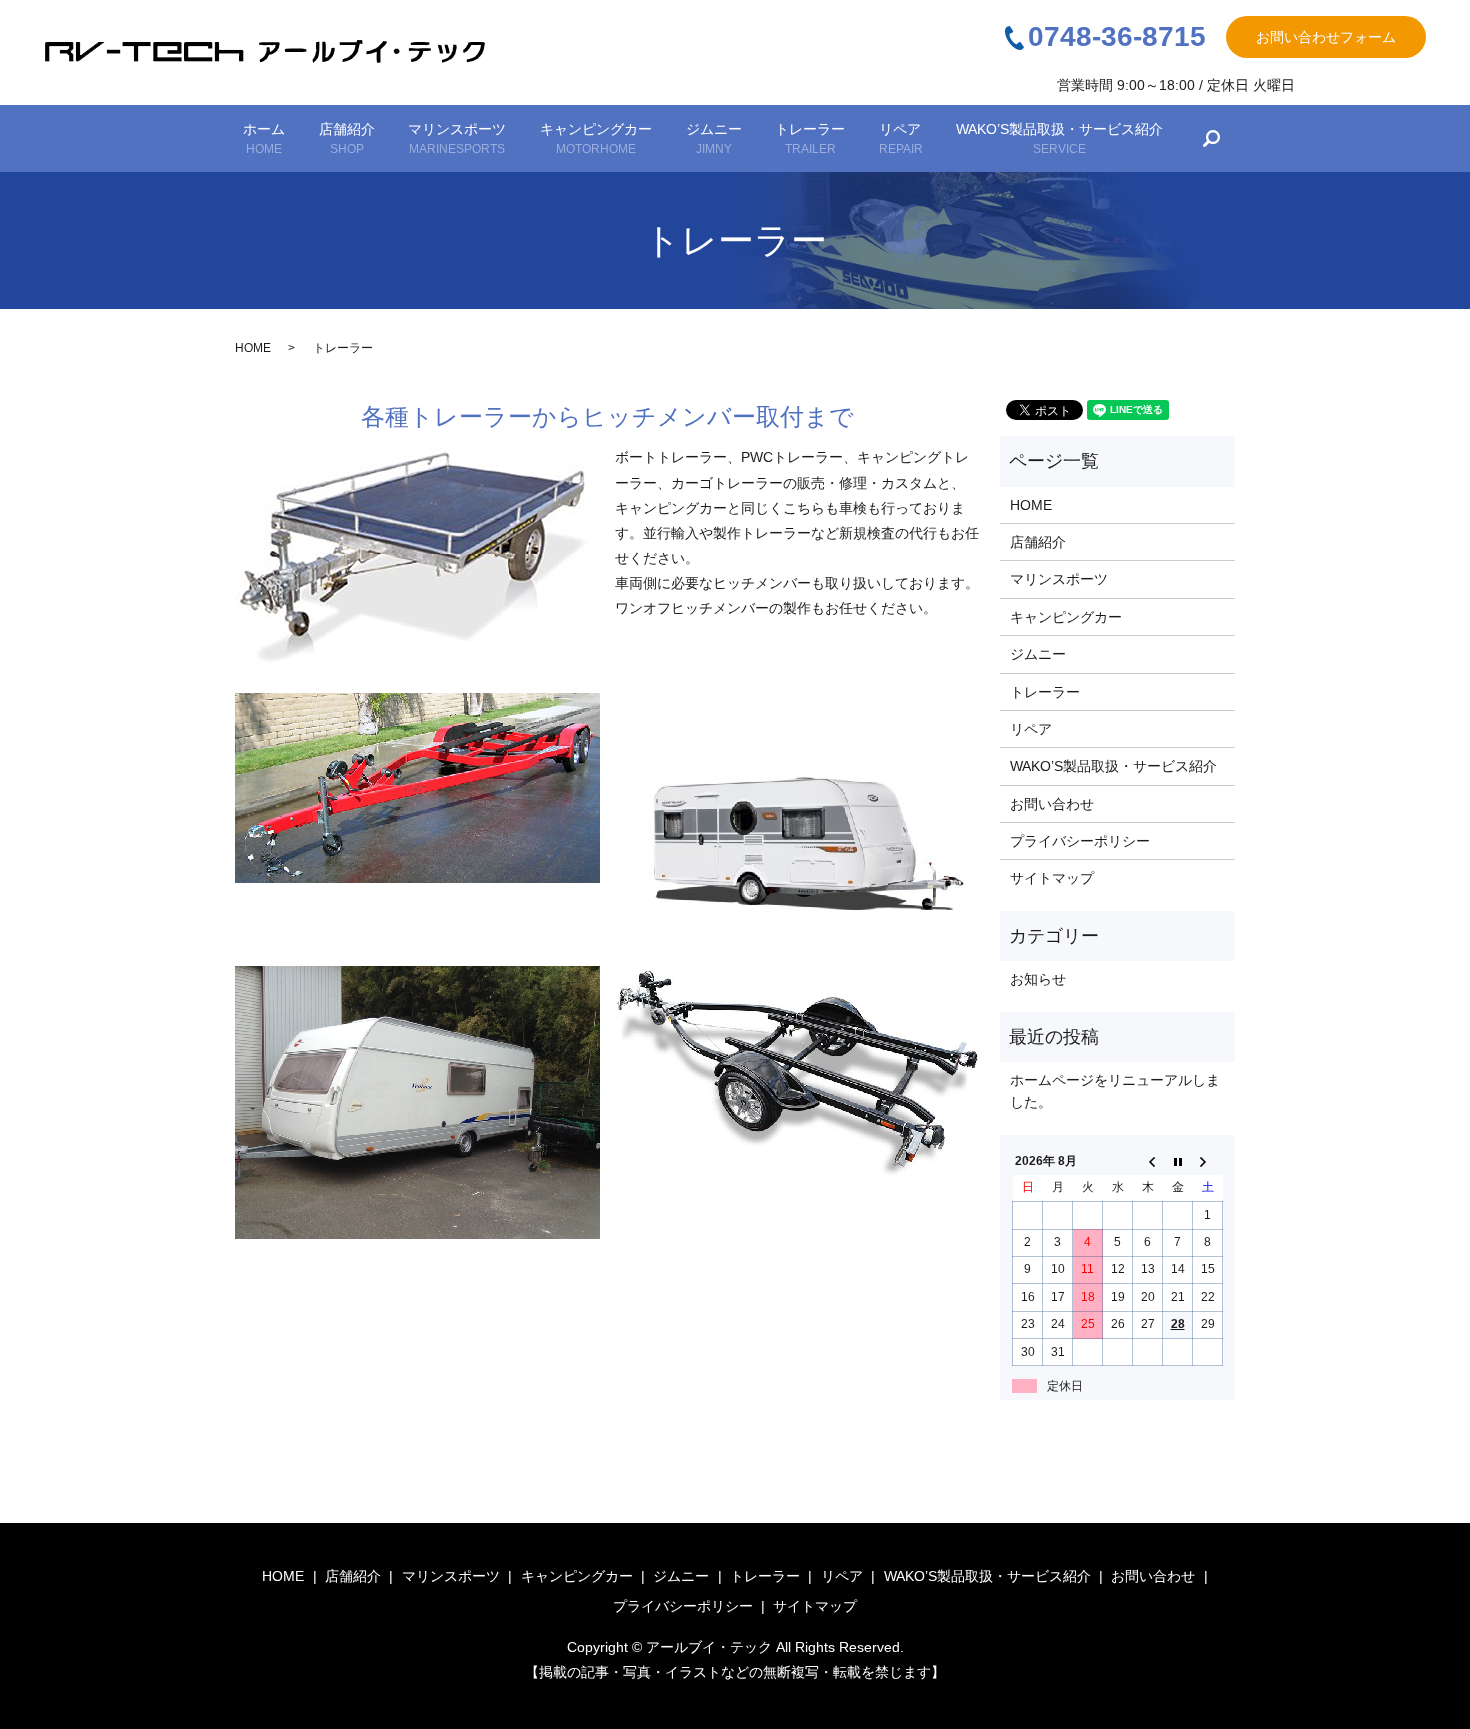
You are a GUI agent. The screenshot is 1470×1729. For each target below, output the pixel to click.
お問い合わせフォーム (1326, 37)
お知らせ (1038, 979)
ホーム (264, 138)
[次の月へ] (1208, 1161)
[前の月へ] (1148, 1161)
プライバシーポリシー (1080, 841)
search (1212, 139)
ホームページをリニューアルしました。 (1115, 1091)
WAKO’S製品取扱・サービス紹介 (1059, 138)
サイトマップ (1052, 878)
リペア (901, 138)
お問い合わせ (1052, 804)
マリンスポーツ (457, 138)
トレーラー (810, 138)
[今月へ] (1178, 1161)
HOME (253, 348)
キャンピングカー (596, 138)
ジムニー (714, 138)
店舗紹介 (347, 138)
